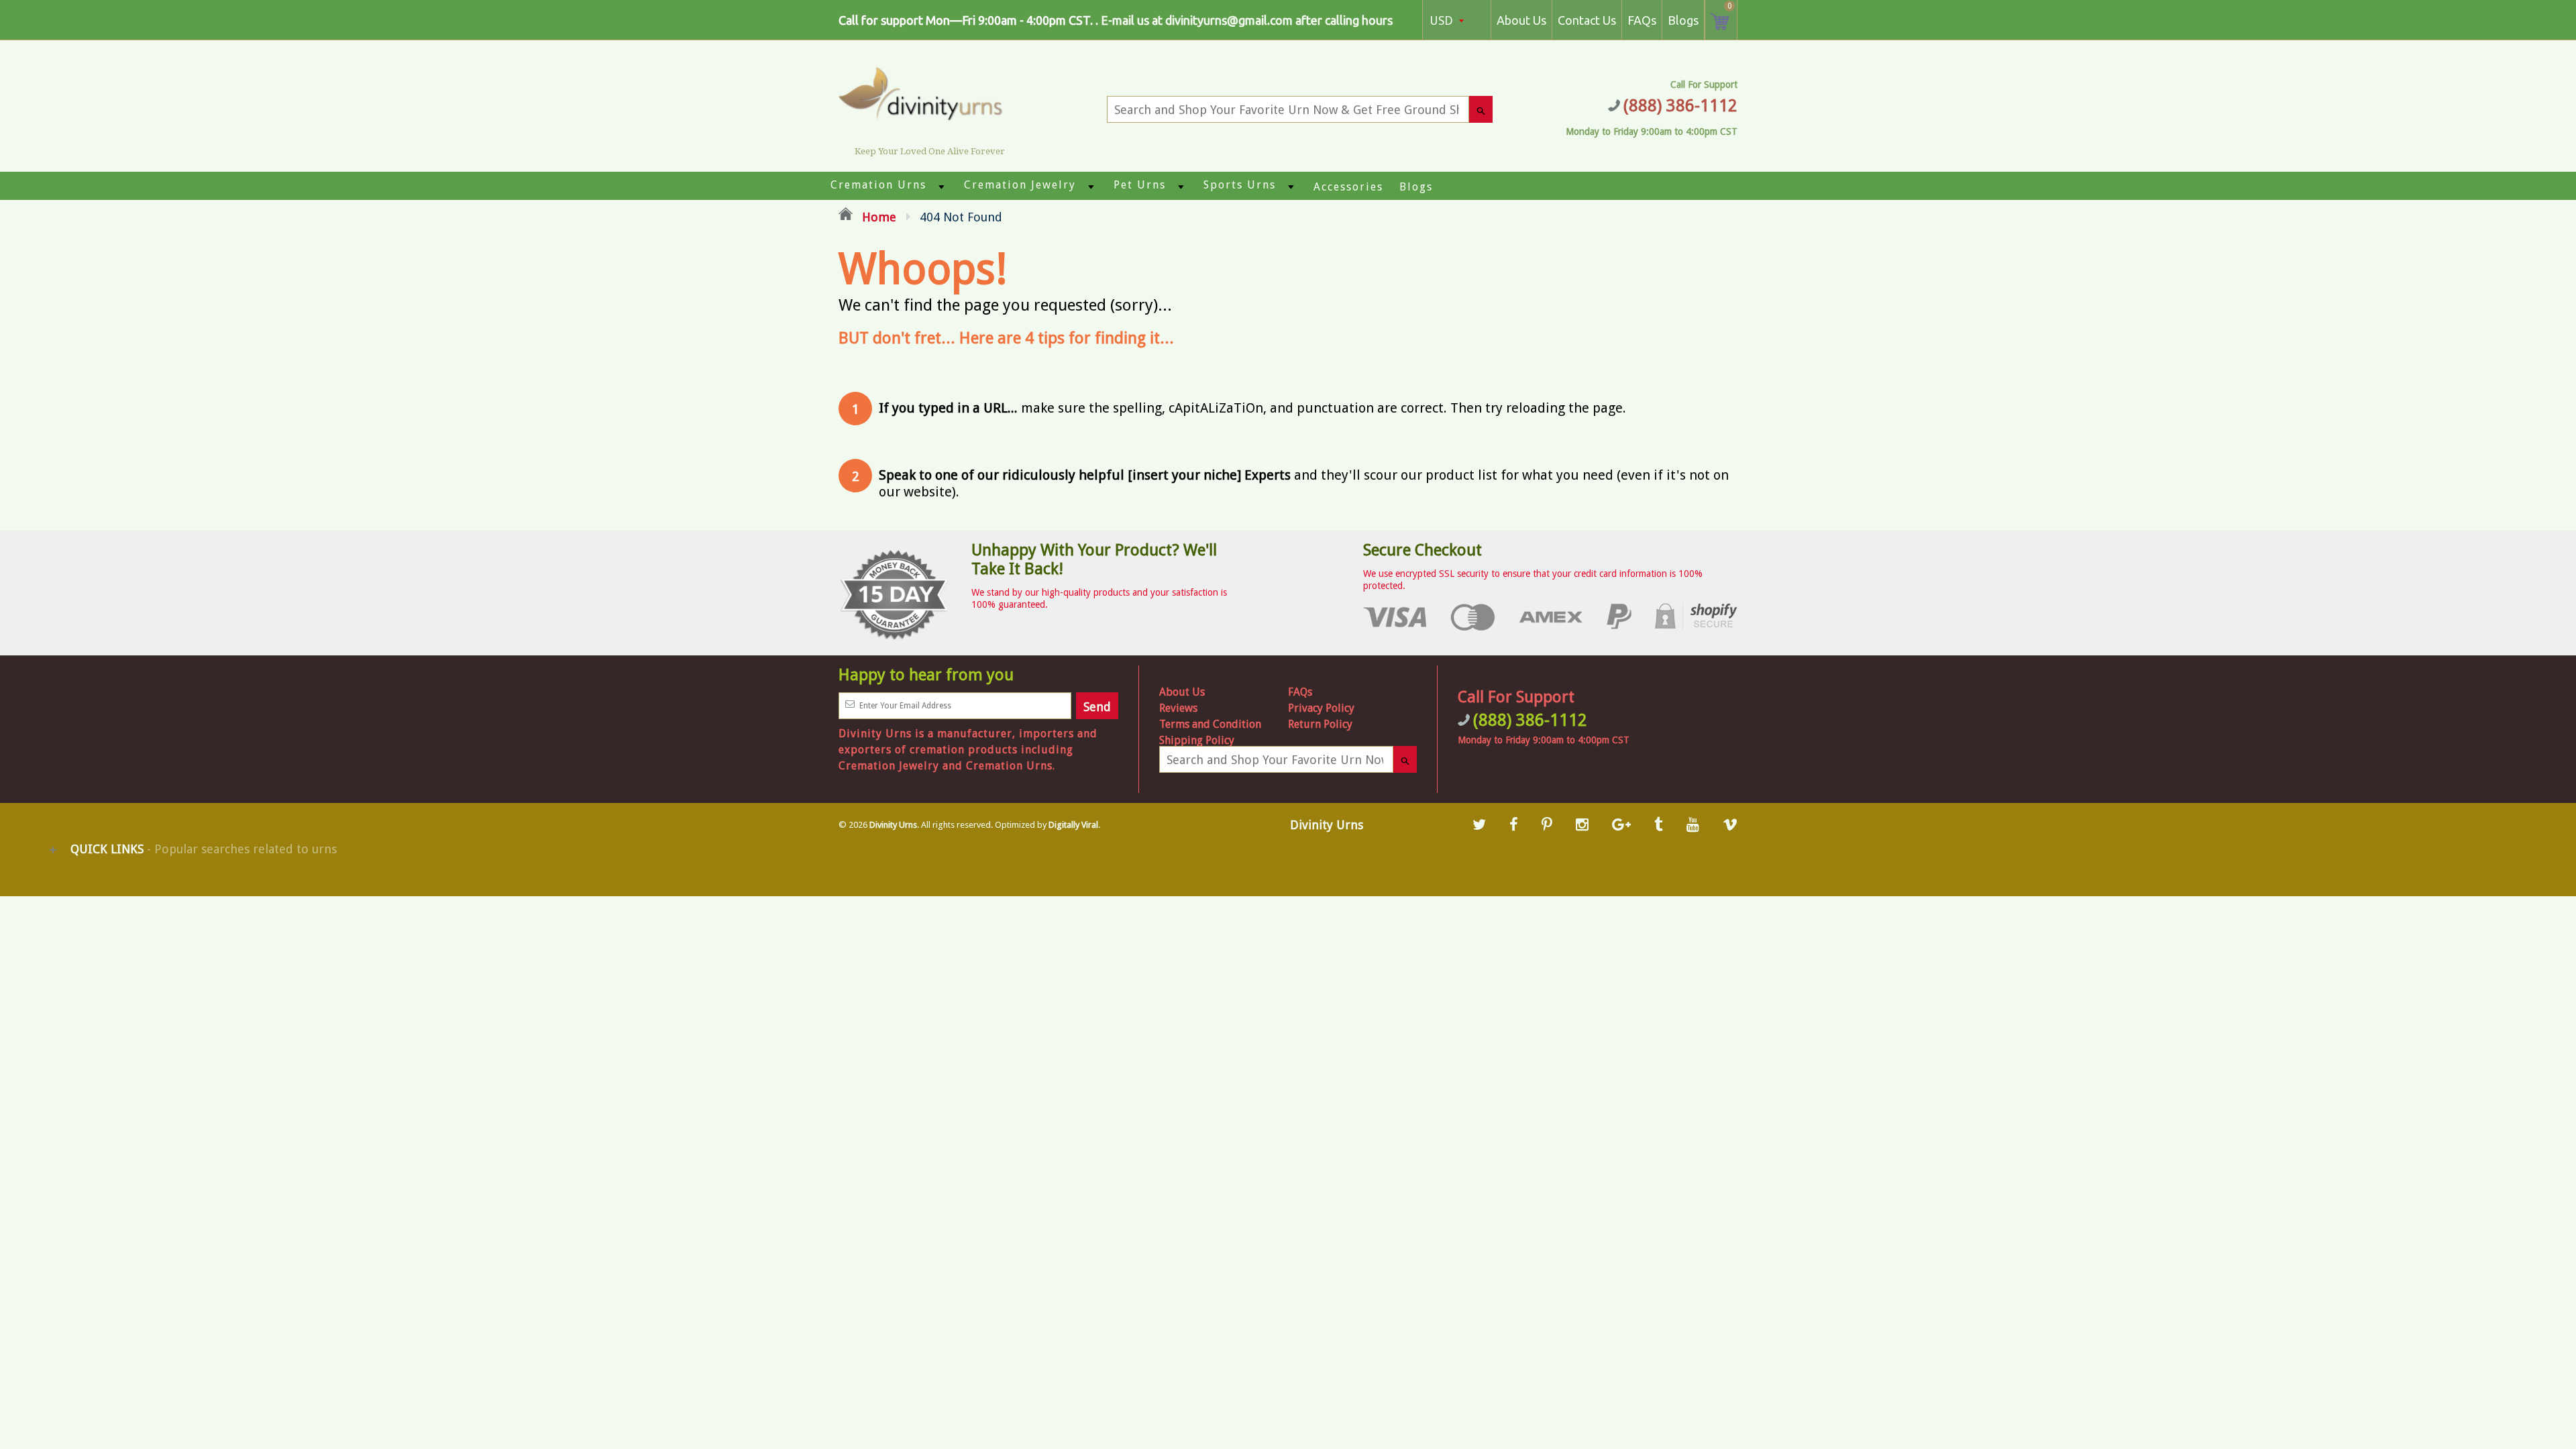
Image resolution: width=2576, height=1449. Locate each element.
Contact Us (1587, 20)
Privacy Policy (1321, 708)
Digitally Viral (1073, 825)
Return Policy (1320, 724)
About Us (1521, 20)
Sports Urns (1240, 185)
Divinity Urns (893, 825)
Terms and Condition (1210, 724)
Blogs (1683, 20)
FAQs (1642, 20)
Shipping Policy (1197, 740)
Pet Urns (1140, 185)
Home (877, 217)
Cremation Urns (878, 185)
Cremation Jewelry (1020, 185)
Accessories (1348, 187)
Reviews (1178, 708)
